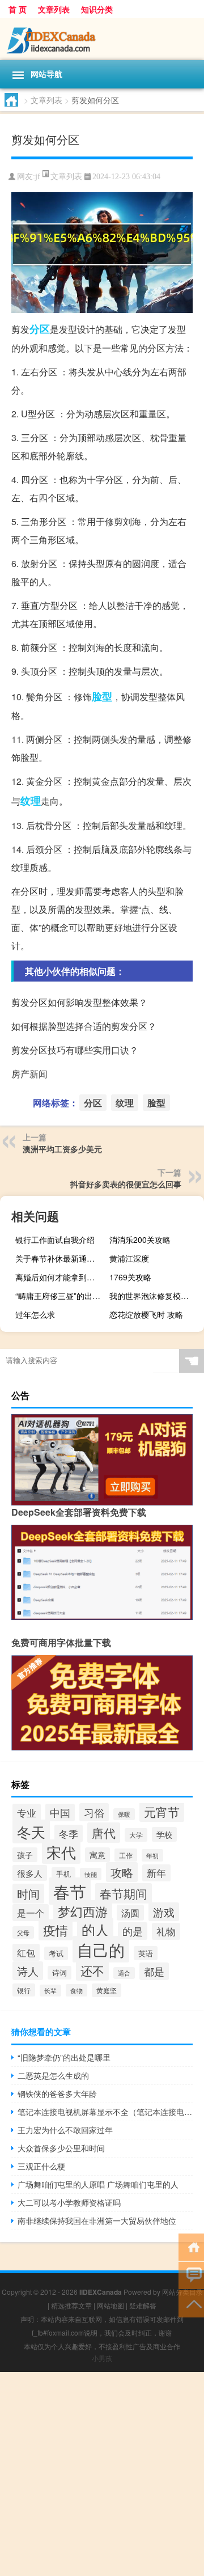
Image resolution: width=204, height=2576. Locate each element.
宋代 (61, 1852)
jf (38, 177)
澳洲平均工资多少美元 (62, 1149)
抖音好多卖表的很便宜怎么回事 (126, 1184)
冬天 (31, 1831)
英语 (146, 1953)
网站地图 (110, 2305)
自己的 (101, 1949)
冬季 (69, 1833)
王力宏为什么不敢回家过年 (65, 2130)
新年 (156, 1873)
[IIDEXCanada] (102, 39)
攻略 (122, 1872)
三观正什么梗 (41, 2166)
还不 (92, 1970)
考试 (56, 1953)
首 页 (18, 9)
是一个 (31, 1913)
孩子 (25, 1855)
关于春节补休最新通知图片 (61, 1258)
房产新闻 (29, 1074)
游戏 (164, 1912)
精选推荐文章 (71, 2305)
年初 (152, 1855)
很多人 (30, 1873)
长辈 (50, 1991)
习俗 (94, 1812)
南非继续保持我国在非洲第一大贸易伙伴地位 (97, 2220)
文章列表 (54, 9)
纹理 (31, 801)
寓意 (97, 1855)
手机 (63, 1874)
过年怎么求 (35, 1314)
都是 (154, 1971)
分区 (40, 329)
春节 (70, 1891)
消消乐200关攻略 (140, 1240)
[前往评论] (191, 2275)
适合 (124, 1973)
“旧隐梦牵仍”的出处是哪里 (64, 2057)
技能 (91, 1874)
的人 (95, 1929)
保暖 (124, 1814)
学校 (164, 1834)
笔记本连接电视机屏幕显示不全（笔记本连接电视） (105, 2112)
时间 (28, 1894)
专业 (27, 1812)
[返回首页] (191, 2246)
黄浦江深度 (129, 1258)
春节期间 (124, 1893)
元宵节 (162, 1812)
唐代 (104, 1833)
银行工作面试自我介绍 (55, 1240)
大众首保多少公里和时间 (61, 2148)
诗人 (28, 1971)
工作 (126, 1855)
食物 (76, 1990)
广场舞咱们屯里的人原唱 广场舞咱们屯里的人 (98, 2184)
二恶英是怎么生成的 (53, 2075)
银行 (24, 1990)
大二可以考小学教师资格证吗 (69, 2202)
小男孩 (102, 2358)
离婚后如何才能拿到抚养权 (61, 1277)
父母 (23, 1932)
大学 (136, 1835)
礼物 (166, 1931)
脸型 (102, 696)
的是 (133, 1931)
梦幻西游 (83, 1911)
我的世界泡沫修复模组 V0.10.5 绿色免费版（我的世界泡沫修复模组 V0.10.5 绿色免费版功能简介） (155, 1296)
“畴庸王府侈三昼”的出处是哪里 (61, 1296)
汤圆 (130, 1913)
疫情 (56, 1930)
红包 (26, 1952)
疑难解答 (143, 2305)
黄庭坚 (107, 1990)
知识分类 (97, 9)
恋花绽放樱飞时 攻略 (146, 1314)
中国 (60, 1812)
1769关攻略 (130, 1277)
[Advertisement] (102, 2474)
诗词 (59, 1973)
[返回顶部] (191, 2303)
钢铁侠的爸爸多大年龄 (57, 2093)
